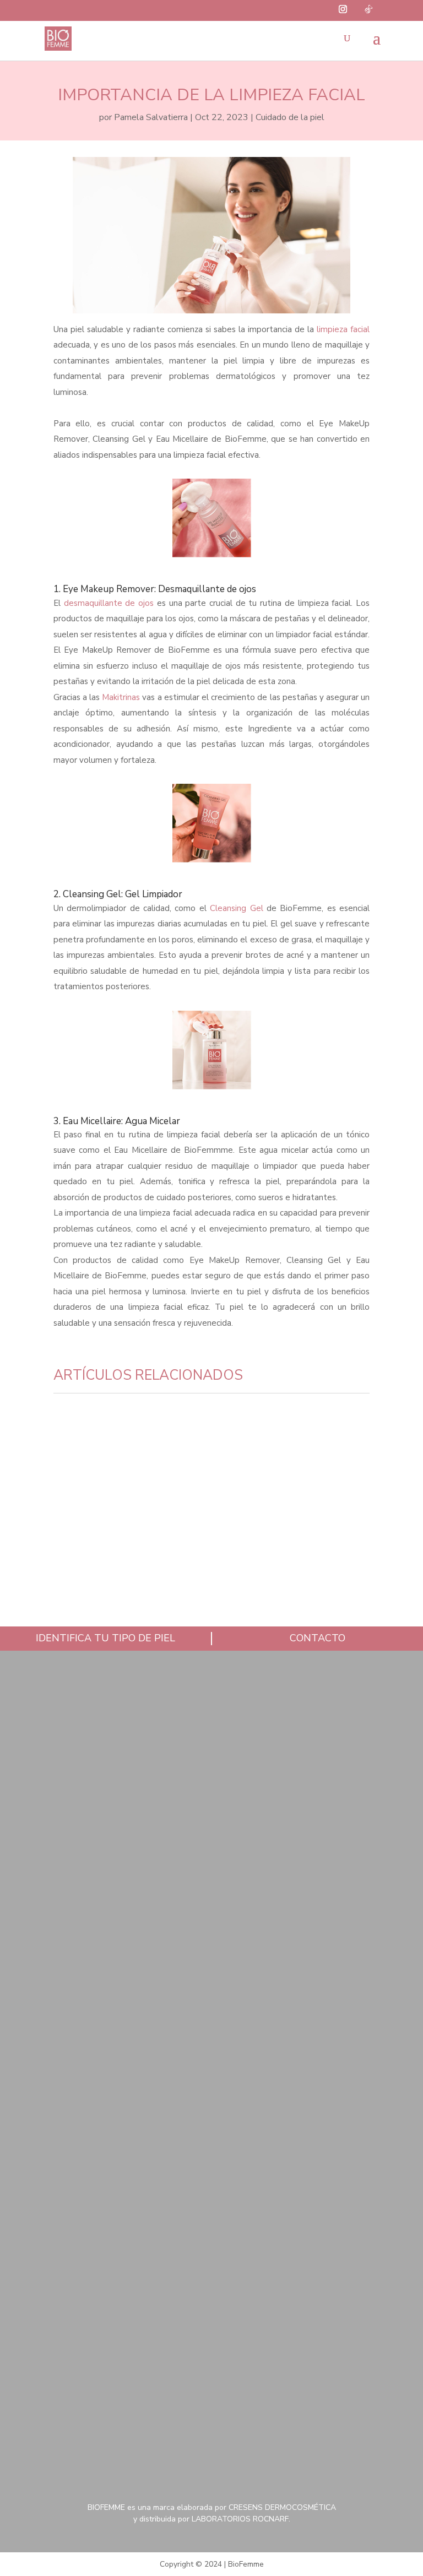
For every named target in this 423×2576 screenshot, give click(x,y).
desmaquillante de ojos (109, 603)
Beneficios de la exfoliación (146, 1446)
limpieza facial (343, 329)
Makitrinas (121, 697)
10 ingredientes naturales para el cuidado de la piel (208, 1514)
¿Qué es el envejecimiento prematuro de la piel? (191, 1582)
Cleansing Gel (238, 908)
